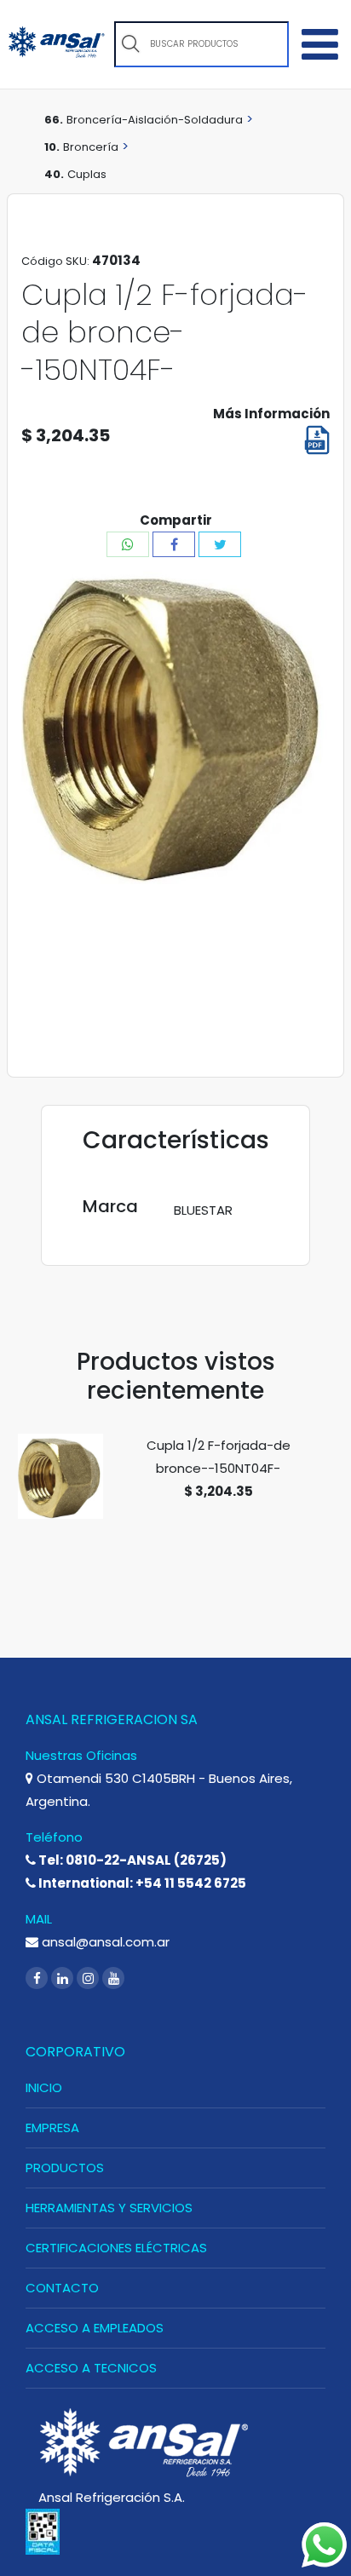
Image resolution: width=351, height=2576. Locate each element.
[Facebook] (174, 544)
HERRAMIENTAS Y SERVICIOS (109, 2208)
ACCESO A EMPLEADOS (95, 2328)
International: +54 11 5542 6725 (141, 1883)
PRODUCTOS (65, 2168)
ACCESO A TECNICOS (91, 2368)
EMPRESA (52, 2127)
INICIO (44, 2087)
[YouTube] (113, 1978)
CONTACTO (62, 2288)
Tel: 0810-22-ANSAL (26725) (131, 1860)
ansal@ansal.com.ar (104, 1942)
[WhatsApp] (128, 544)
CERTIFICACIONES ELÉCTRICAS (116, 2248)
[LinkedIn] (64, 1978)
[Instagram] (89, 1978)
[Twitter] (220, 544)
